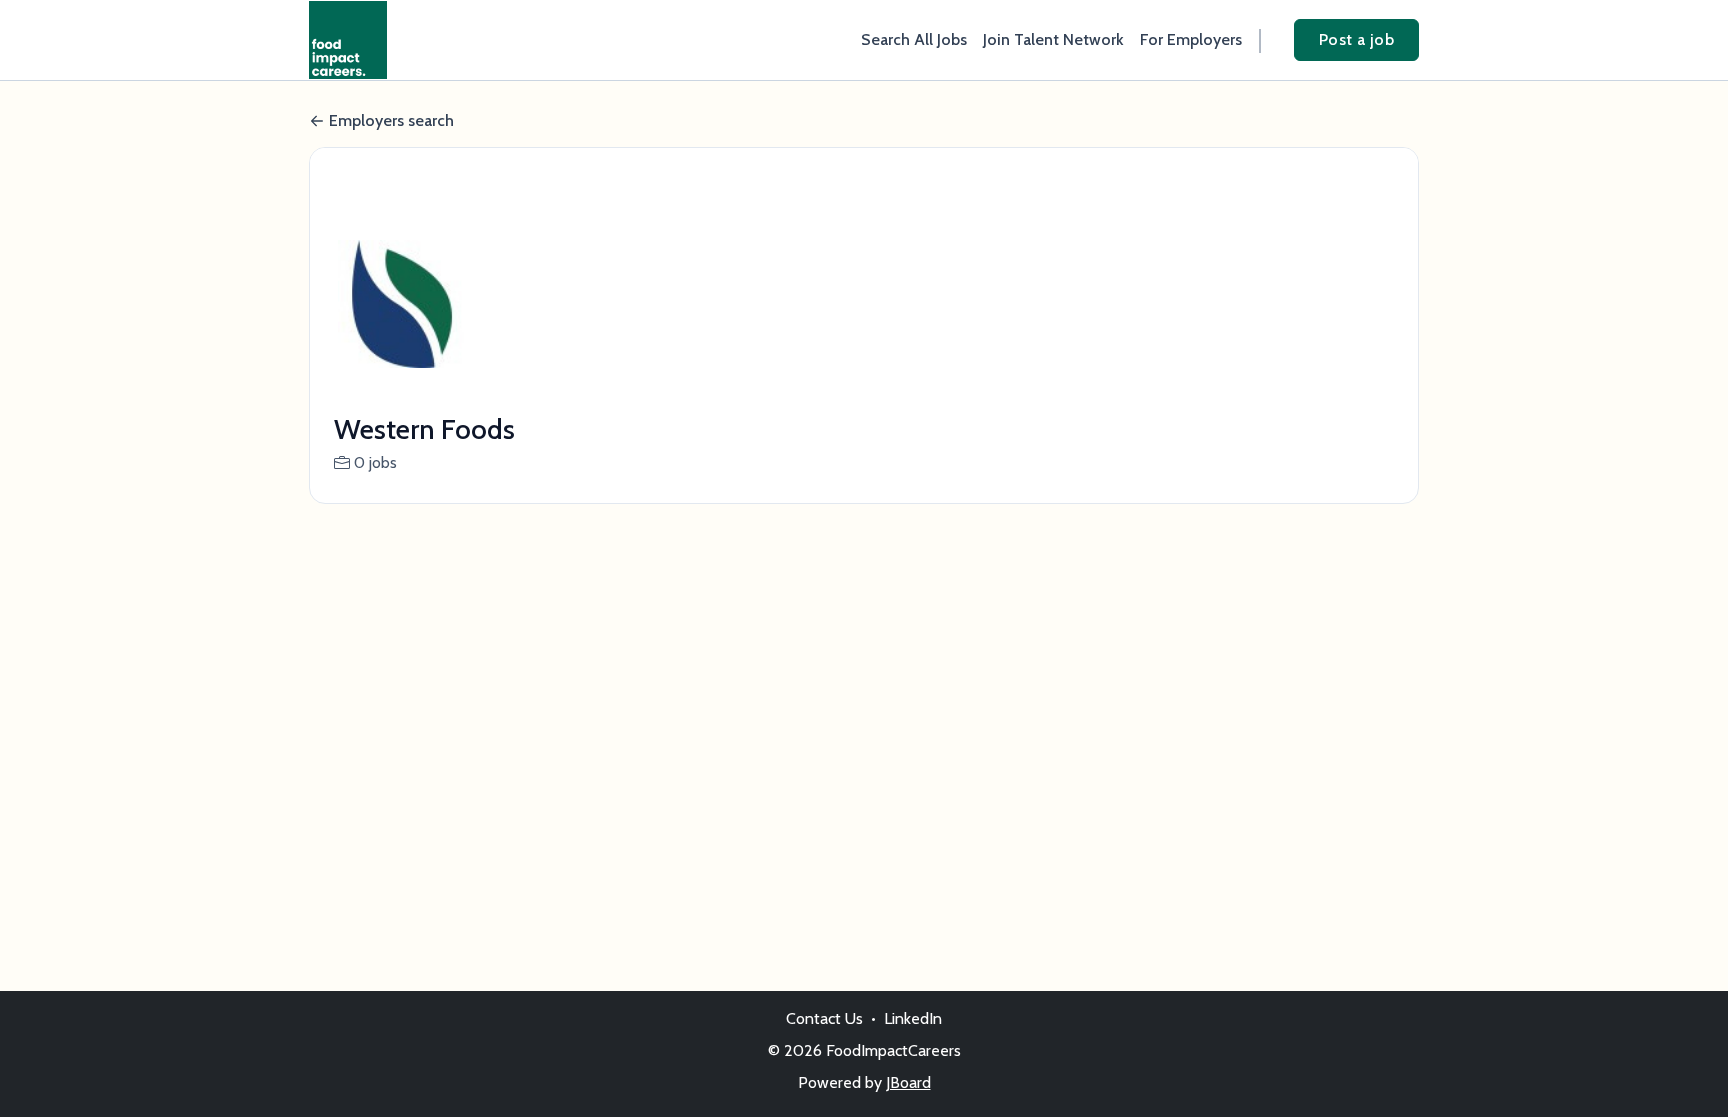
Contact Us (824, 1018)
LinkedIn (913, 1018)
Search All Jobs (914, 39)
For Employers (1191, 39)
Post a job (1356, 39)
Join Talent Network (1053, 39)
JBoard (908, 1082)
